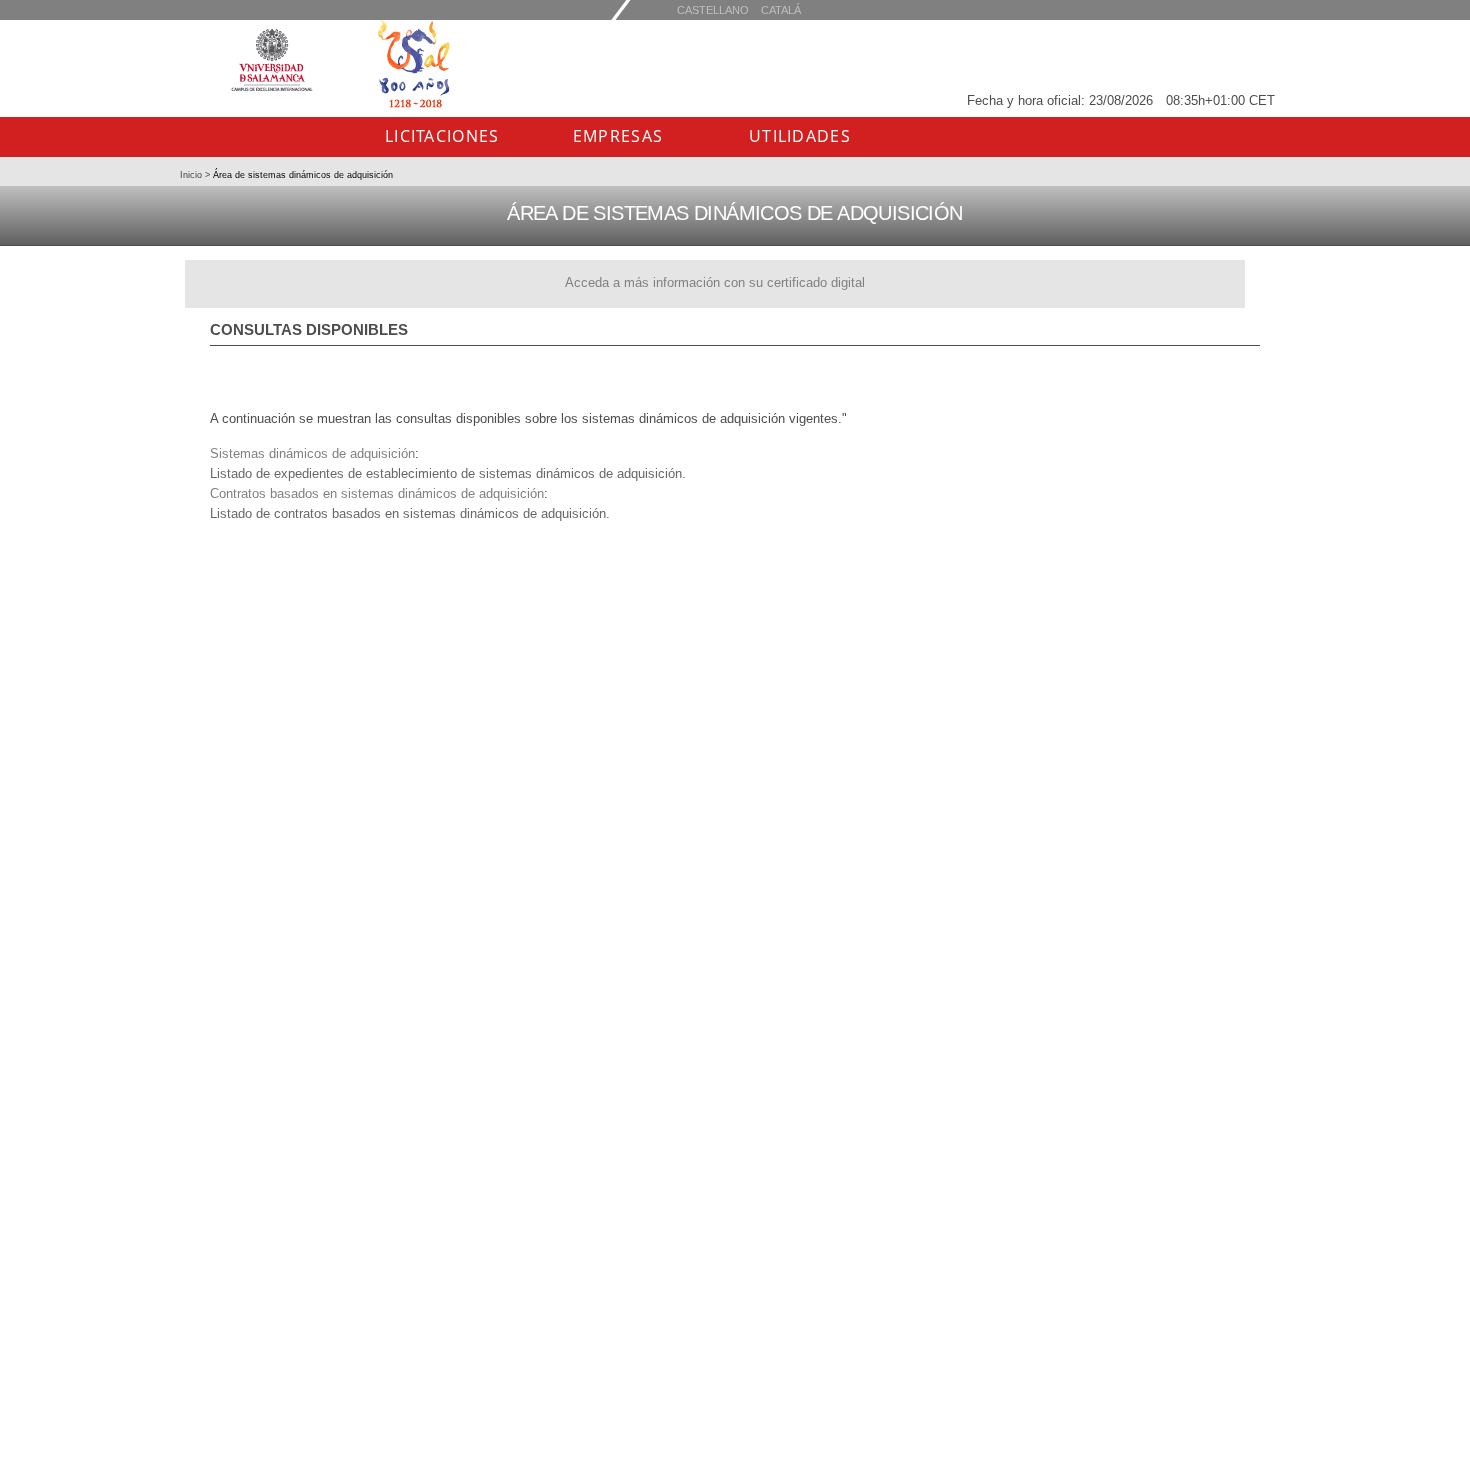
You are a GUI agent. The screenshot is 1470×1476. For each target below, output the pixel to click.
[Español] (781, 9)
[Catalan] (713, 9)
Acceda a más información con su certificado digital (715, 282)
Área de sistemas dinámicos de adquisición (301, 175)
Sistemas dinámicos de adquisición (312, 453)
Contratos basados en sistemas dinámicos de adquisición (377, 493)
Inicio (192, 175)
